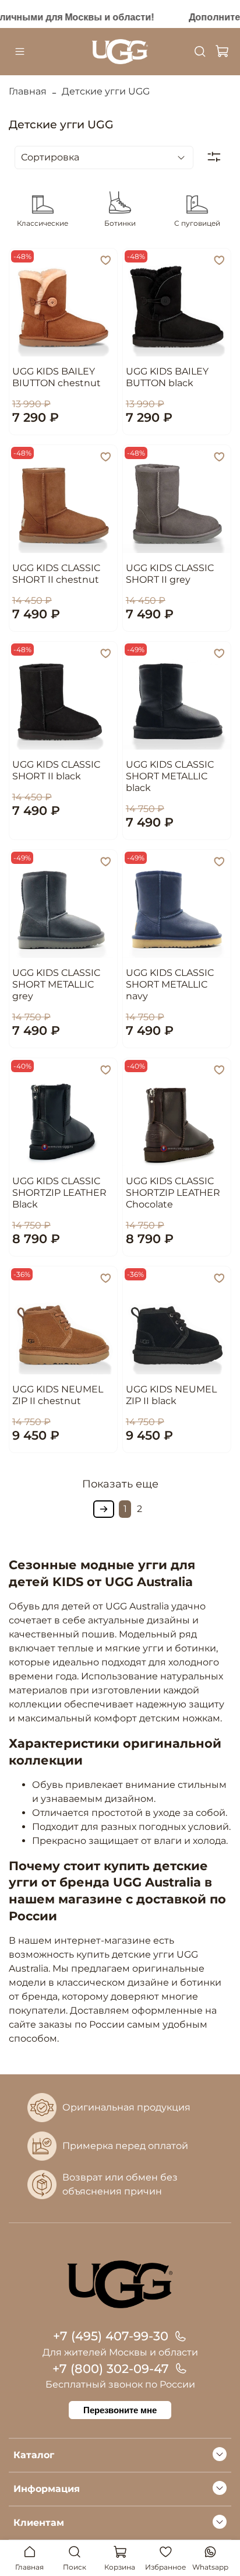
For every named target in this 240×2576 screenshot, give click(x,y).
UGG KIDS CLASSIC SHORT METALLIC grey (56, 984)
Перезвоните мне (120, 2410)
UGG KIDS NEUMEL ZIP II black (171, 1395)
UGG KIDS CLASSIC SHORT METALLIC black (170, 776)
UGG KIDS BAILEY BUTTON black (167, 377)
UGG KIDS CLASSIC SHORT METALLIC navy (170, 984)
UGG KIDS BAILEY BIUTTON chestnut (57, 377)
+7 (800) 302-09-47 (111, 2369)
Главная (28, 91)
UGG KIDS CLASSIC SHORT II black (56, 770)
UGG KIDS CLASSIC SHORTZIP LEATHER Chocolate (173, 1193)
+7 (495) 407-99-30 (111, 2336)
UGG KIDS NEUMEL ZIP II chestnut (58, 1395)
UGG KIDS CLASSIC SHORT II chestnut (56, 574)
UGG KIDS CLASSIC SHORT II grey (170, 574)
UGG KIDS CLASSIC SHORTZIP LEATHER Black (59, 1193)
